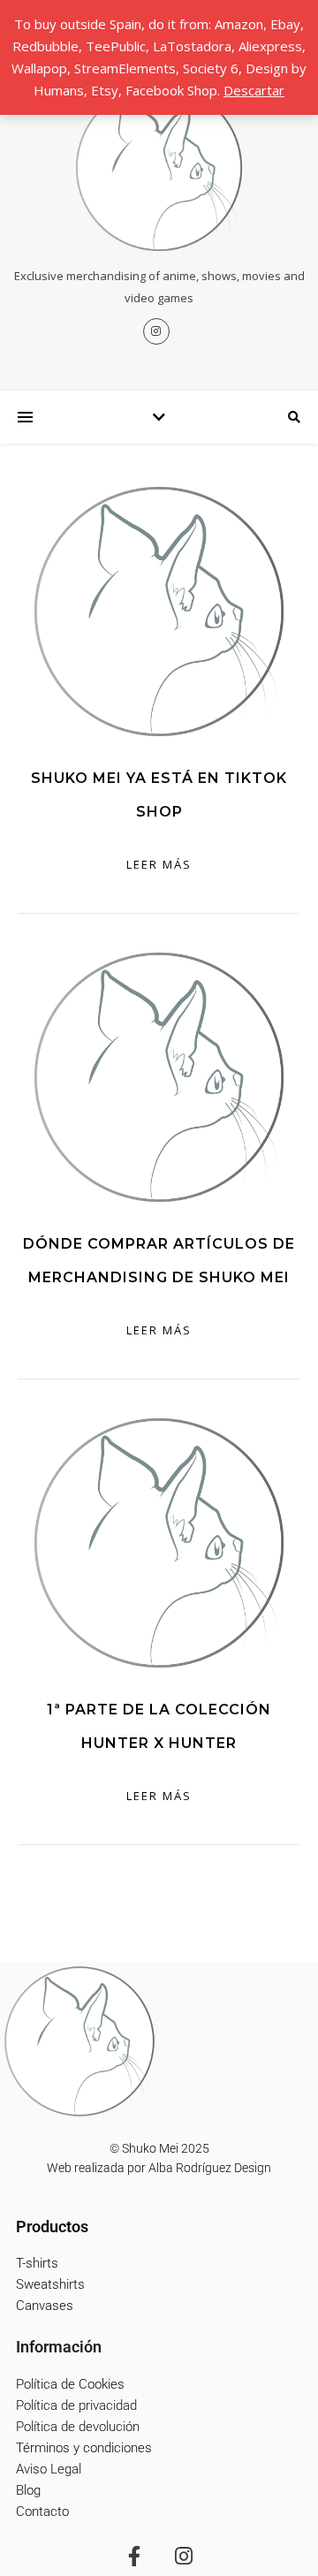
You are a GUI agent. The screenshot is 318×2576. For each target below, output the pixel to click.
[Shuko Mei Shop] (159, 168)
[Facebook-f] (134, 2556)
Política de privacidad (76, 2405)
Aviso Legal (49, 2469)
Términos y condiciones (84, 2448)
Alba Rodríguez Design (210, 2168)
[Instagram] (184, 2556)
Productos (52, 2226)
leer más (159, 864)
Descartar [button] (254, 90)
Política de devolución (78, 2427)
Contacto (42, 2511)
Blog (28, 2490)
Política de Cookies (70, 2384)
